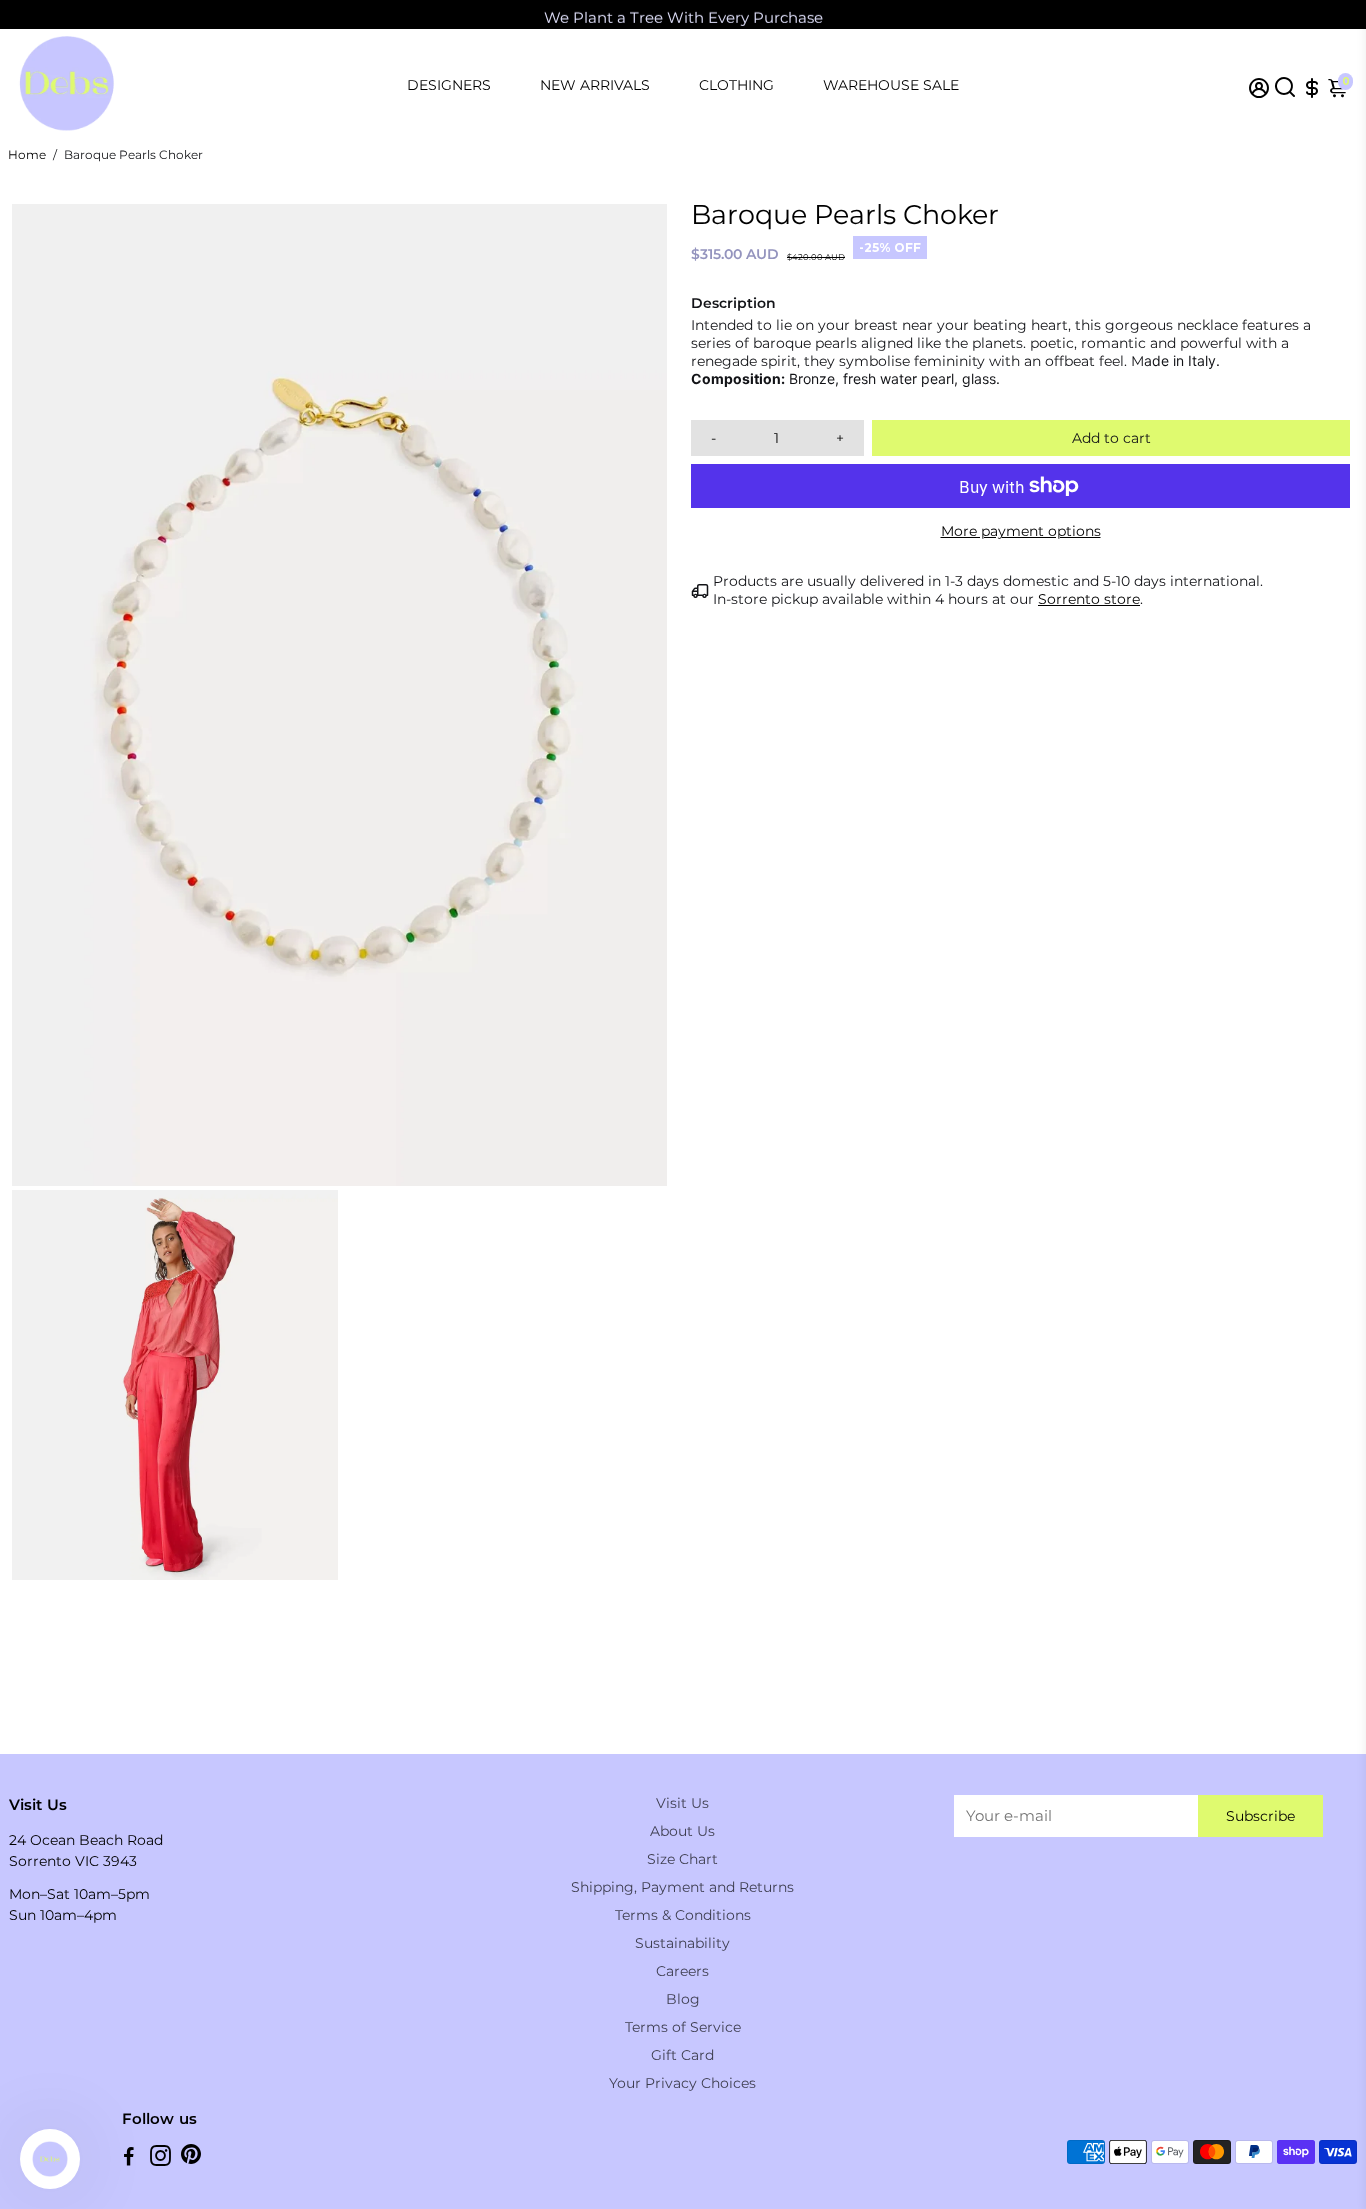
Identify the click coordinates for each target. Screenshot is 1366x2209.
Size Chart (682, 1859)
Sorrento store (1089, 599)
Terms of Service (683, 2027)
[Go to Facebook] (129, 2158)
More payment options (1021, 531)
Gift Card (682, 2055)
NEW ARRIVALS (595, 85)
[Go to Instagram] (160, 2158)
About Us (682, 1831)
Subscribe (1260, 1816)
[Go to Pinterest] (191, 2158)
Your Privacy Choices (682, 2083)
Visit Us (682, 1803)
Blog (683, 1999)
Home (27, 154)
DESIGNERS (449, 85)
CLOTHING (736, 85)
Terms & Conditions (683, 1915)
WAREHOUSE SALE (891, 85)
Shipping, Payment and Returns (682, 1887)
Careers (682, 1971)
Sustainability (682, 1943)
